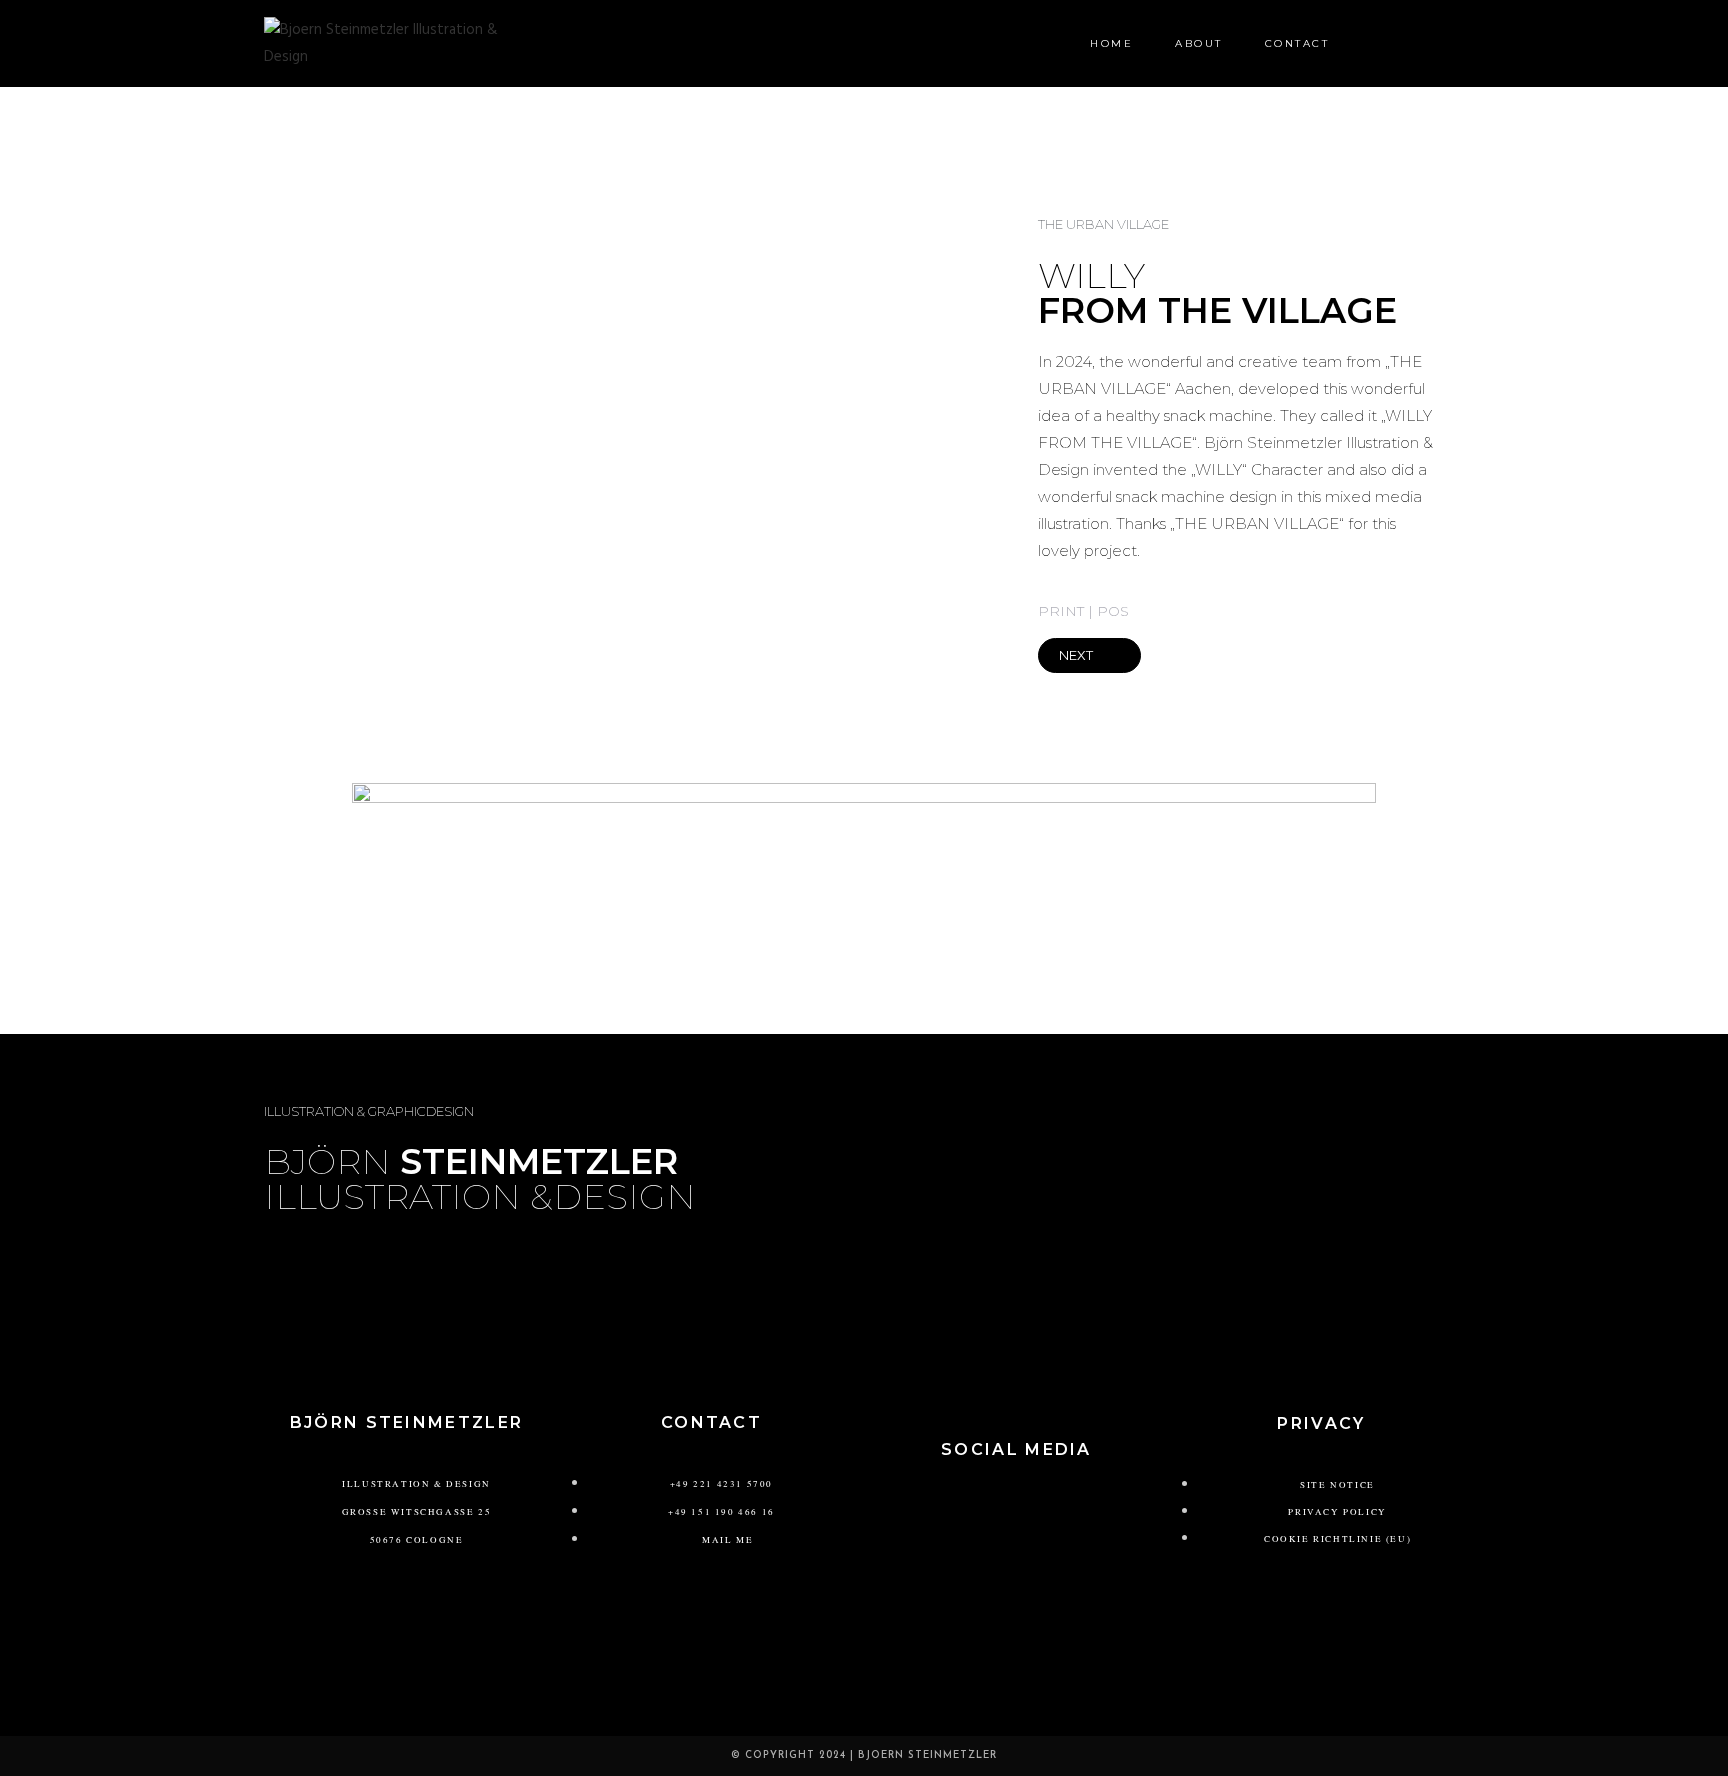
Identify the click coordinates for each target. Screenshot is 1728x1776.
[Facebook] (1046, 1506)
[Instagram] (987, 1506)
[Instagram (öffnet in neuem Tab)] (1456, 43)
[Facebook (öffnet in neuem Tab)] (1424, 43)
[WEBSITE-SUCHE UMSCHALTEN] (1375, 43)
